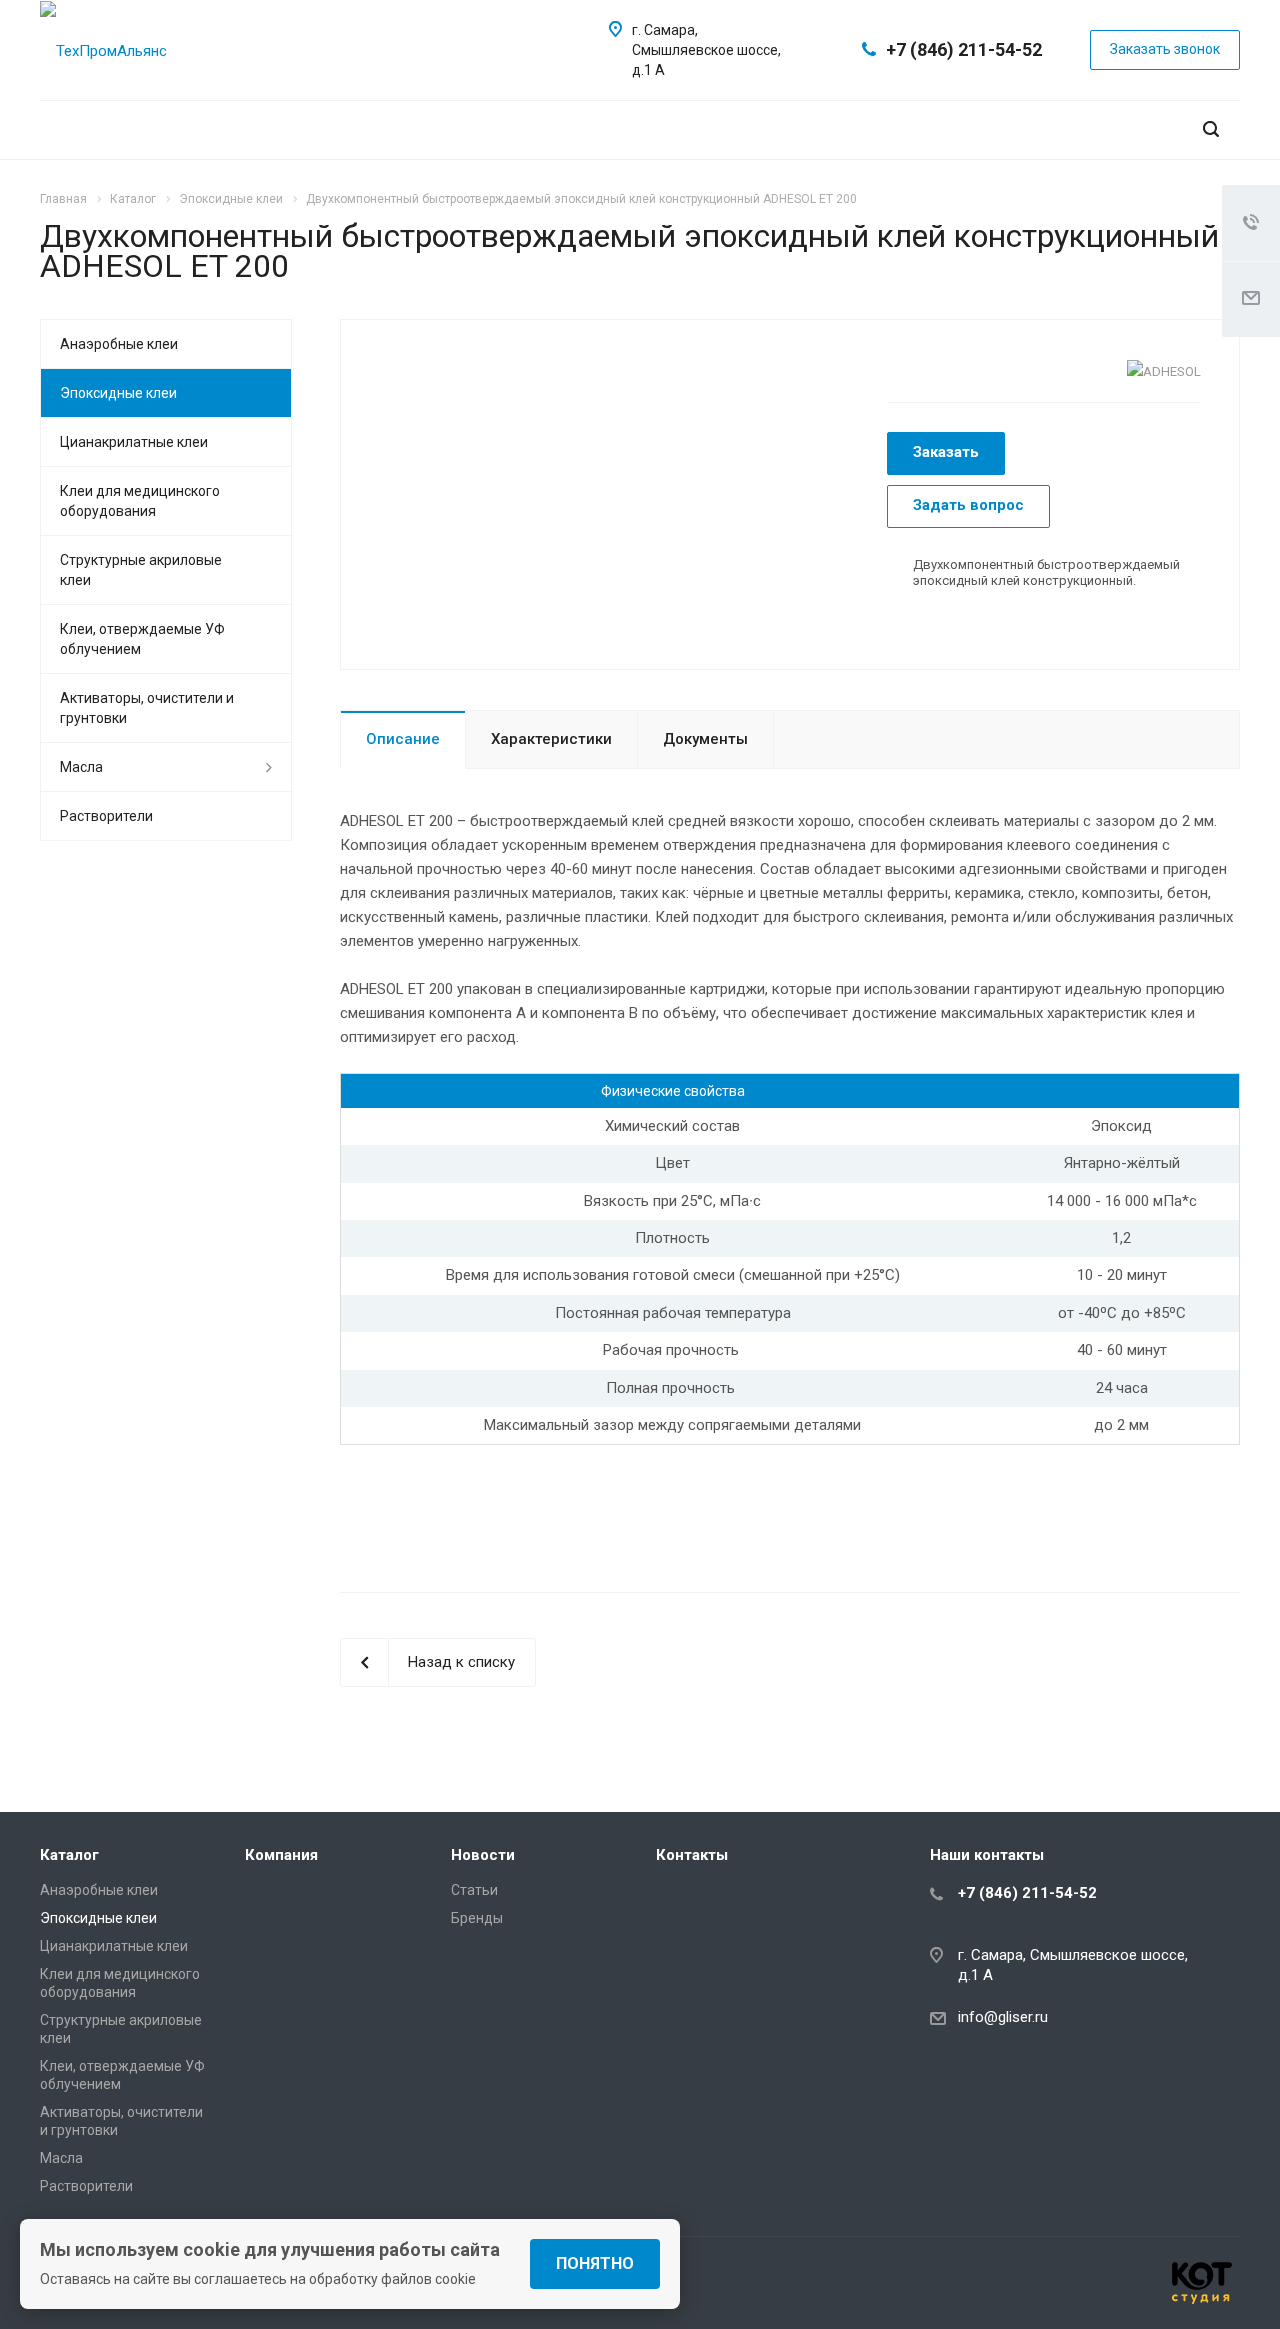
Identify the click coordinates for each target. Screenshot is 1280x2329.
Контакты (692, 1855)
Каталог (69, 1855)
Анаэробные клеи (119, 344)
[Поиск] (1211, 129)
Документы (705, 739)
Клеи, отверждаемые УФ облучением (142, 639)
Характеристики (551, 739)
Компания (281, 1855)
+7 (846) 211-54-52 (964, 49)
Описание (403, 739)
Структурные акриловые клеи (141, 570)
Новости (483, 1855)
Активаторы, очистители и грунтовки (147, 708)
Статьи (474, 1890)
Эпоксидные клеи (118, 393)
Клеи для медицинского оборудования (140, 501)
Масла (81, 767)
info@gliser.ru (1003, 2018)
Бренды (477, 1918)
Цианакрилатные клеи (134, 442)
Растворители (106, 816)
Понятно (595, 2263)
